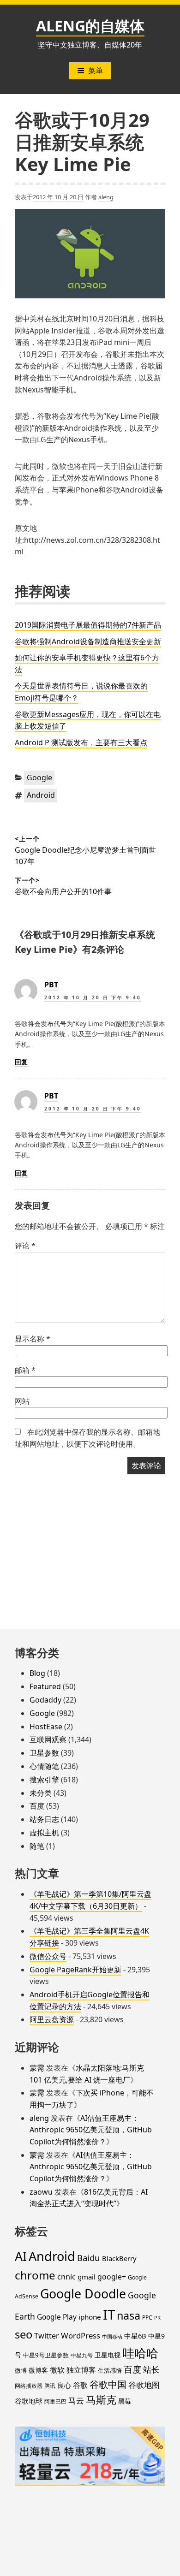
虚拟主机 (44, 1833)
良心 (64, 2385)
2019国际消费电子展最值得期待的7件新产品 (88, 625)
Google (39, 778)
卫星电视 (108, 2355)
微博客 (38, 2370)
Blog (37, 1673)
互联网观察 (48, 1739)
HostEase (46, 1727)
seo (24, 2334)
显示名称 (33, 1339)
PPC (147, 2317)
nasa (129, 2315)
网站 (22, 1401)
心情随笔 (44, 1766)
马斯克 (101, 2400)
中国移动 (112, 2337)
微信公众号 (48, 1956)
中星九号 (82, 2355)
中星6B (135, 2336)
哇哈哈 (140, 2353)
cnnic (66, 2277)
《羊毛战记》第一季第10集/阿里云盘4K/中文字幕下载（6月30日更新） (90, 1900)
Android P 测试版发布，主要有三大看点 (81, 742)
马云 (76, 2400)
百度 (37, 1806)
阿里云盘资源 (52, 2019)
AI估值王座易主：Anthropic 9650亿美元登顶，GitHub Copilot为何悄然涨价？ (91, 2130)
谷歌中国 (108, 2384)
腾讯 (50, 2386)
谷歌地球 (29, 2401)
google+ (112, 2277)
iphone (90, 2317)
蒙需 (37, 2068)
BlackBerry (119, 2258)
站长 (151, 2369)
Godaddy (45, 1700)
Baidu (89, 2258)
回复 (21, 1062)
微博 (21, 2370)
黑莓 (125, 2401)
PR (157, 2318)
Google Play (57, 2317)
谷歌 (80, 2385)
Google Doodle (83, 2294)
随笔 (37, 1846)
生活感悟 (110, 2370)
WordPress (81, 2336)
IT (109, 2315)
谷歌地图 (144, 2385)
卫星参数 (44, 1753)
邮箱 (25, 1370)
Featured (45, 1686)
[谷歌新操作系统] (90, 254)
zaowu (41, 2192)
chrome (35, 2275)
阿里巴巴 (55, 2401)
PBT (51, 985)
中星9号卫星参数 (46, 2355)
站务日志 (44, 1819)
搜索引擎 (44, 1780)
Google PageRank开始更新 (75, 1970)
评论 (25, 1246)
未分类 (41, 1793)
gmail (87, 2277)
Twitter (47, 2336)
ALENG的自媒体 (90, 26)
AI (21, 2256)
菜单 (96, 71)
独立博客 (81, 2370)
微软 (57, 2370)
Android (41, 795)
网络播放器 (29, 2386)
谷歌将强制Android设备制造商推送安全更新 (88, 641)
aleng (106, 197)
